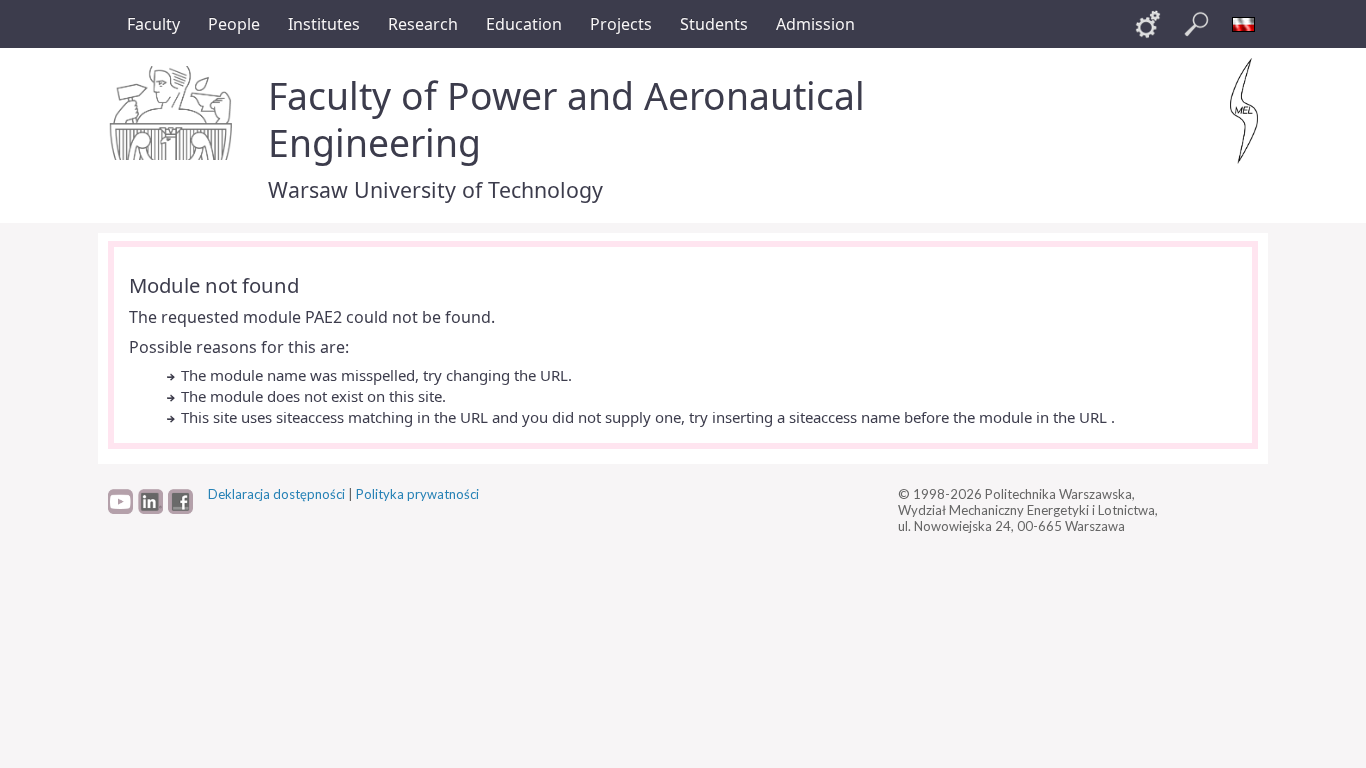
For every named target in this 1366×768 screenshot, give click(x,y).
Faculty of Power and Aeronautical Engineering (566, 119)
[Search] (1196, 24)
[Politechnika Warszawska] (173, 113)
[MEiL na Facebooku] (180, 509)
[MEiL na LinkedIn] (150, 509)
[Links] (1148, 24)
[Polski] (1244, 24)
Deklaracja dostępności (276, 494)
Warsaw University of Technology (435, 189)
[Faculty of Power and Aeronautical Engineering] (1244, 111)
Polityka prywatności (417, 494)
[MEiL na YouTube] (120, 509)
